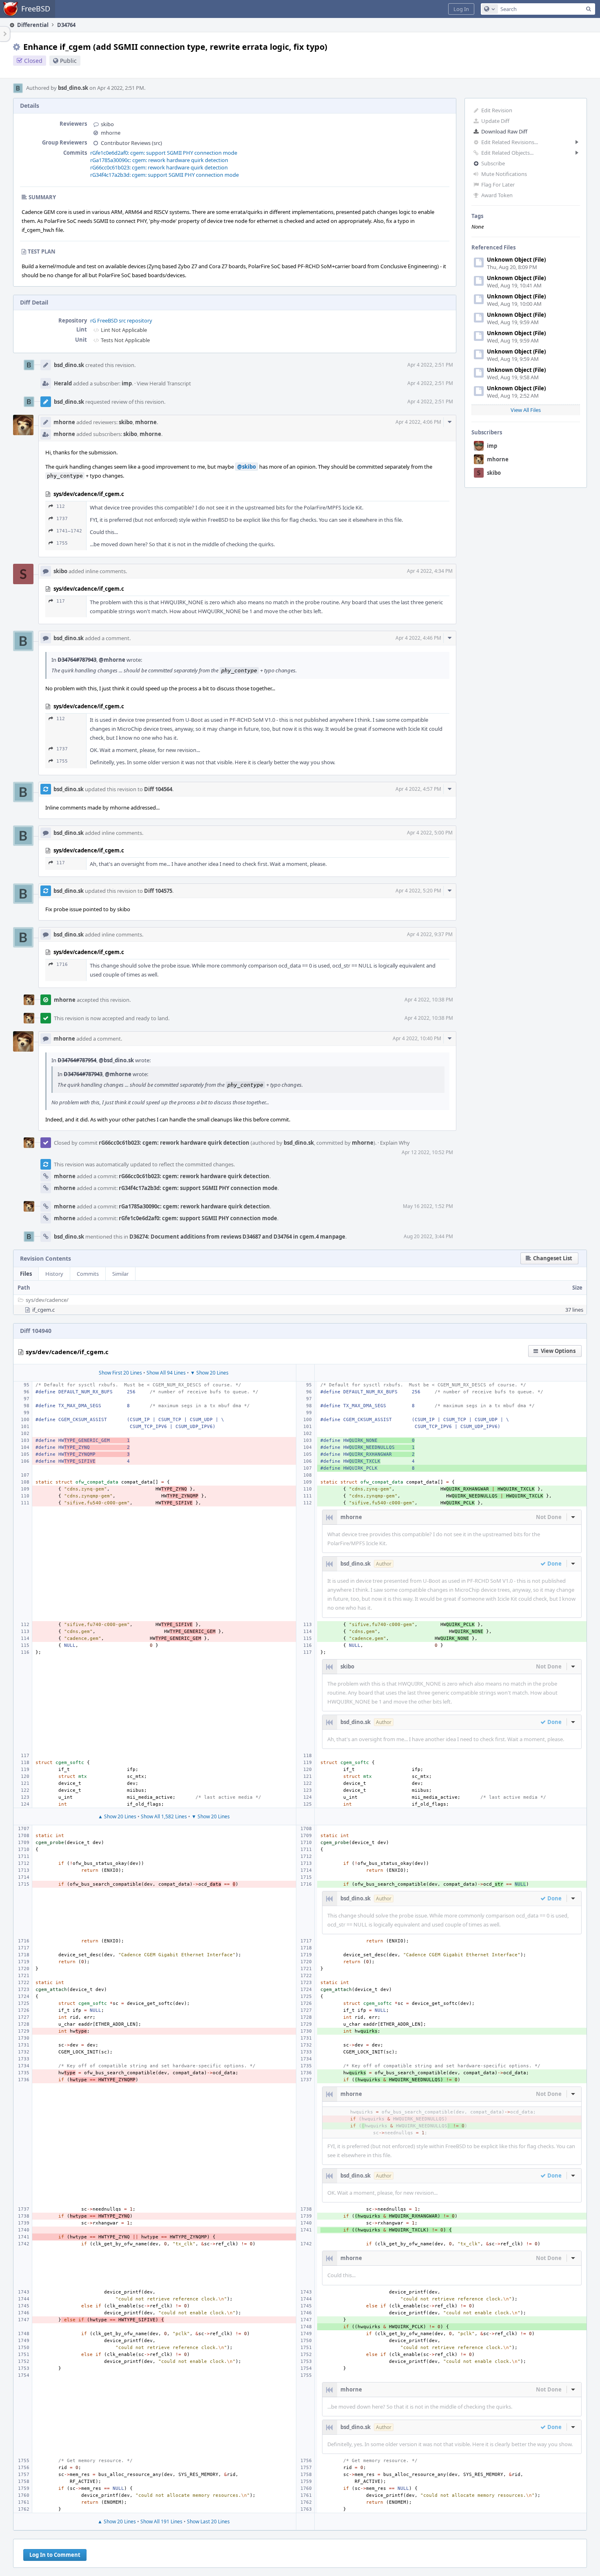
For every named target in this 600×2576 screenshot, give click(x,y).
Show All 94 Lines (166, 1373)
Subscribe (493, 163)
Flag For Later (498, 185)
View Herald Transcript (164, 383)
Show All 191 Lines (161, 2521)
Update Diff (495, 121)
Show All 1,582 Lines (164, 1816)
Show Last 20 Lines (208, 2521)
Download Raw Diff (504, 131)
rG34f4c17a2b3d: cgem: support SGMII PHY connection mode (164, 175)
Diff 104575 (158, 891)
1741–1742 (69, 531)
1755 (62, 543)
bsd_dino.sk (73, 88)
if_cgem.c (43, 1310)
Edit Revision (497, 110)
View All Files (526, 410)
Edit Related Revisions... (510, 142)
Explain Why (395, 1143)
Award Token (497, 195)
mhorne (498, 459)
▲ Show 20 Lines (117, 1816)
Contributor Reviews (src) (131, 143)
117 (61, 601)
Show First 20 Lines (120, 1373)
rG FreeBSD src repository (121, 320)
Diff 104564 (158, 789)
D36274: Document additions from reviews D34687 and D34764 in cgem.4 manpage (237, 1237)
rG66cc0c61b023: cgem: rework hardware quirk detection (159, 167)
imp (492, 446)
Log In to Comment (55, 2555)
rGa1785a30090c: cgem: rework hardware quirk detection (159, 160)
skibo (494, 473)
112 (61, 506)
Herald (63, 383)
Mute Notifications (504, 174)
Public (68, 61)
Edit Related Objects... (507, 153)
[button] (461, 9)
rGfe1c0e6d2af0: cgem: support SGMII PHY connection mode (164, 153)
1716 (62, 964)
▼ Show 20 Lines (209, 1373)
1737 (62, 519)
